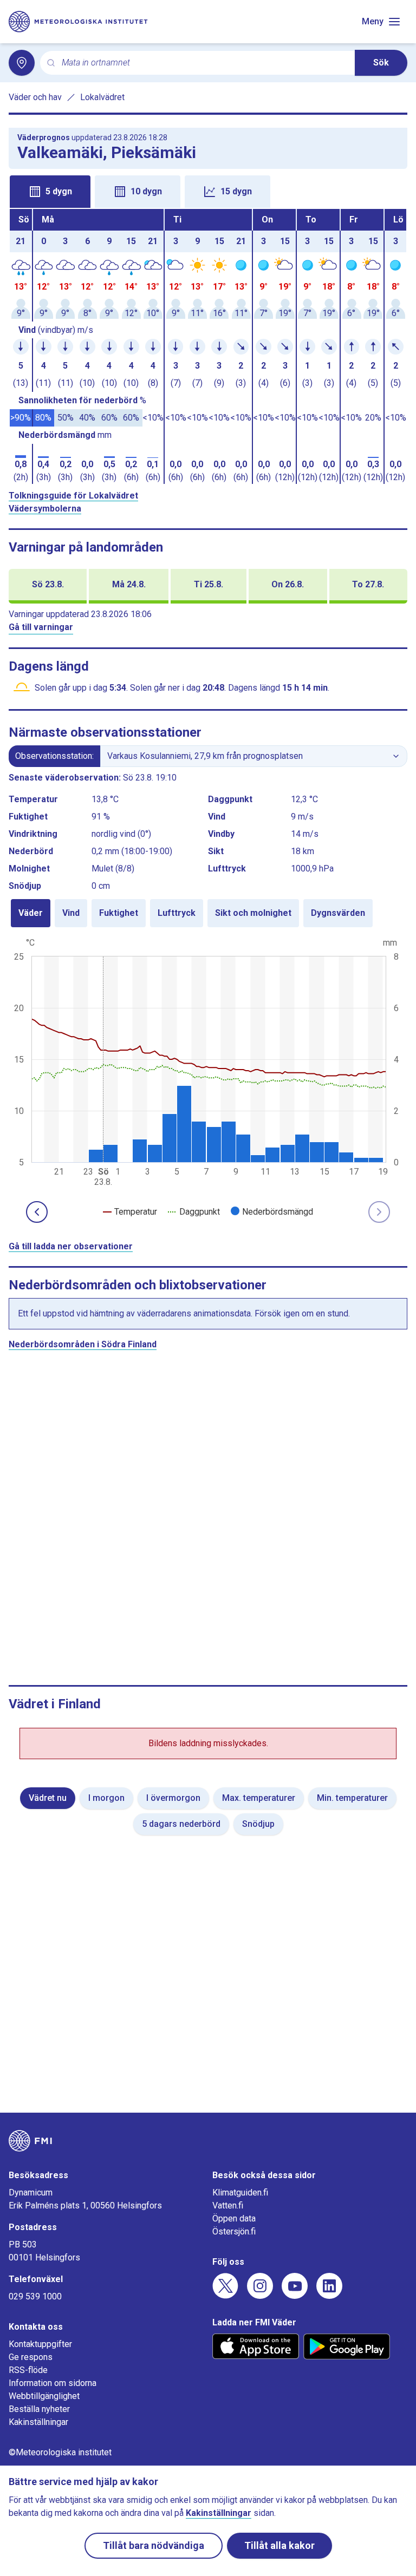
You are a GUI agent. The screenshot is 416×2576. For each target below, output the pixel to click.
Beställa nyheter (39, 2409)
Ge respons (31, 2357)
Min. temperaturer (352, 1798)
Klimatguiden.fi (240, 2192)
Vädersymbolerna (45, 509)
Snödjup (258, 1824)
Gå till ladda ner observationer (71, 1246)
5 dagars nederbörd (181, 1824)
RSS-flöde (28, 2370)
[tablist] (208, 191)
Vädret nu (48, 1798)
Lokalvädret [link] (102, 97)
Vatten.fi (228, 2205)
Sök (381, 63)
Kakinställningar (38, 2422)
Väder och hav (35, 97)
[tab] (50, 192)
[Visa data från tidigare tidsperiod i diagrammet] (37, 1212)
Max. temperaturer (259, 1798)
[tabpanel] (208, 346)
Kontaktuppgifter (40, 2344)
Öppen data (234, 2218)
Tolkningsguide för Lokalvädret (73, 496)
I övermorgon (173, 1798)
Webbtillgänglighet (44, 2396)
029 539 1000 (35, 2296)
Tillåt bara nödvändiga (154, 2545)
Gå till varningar (41, 627)
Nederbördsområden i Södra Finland (83, 1344)
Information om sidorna (53, 2383)
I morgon (106, 1798)
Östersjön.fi (234, 2231)
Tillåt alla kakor (279, 2545)
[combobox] (204, 63)
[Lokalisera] (22, 63)
